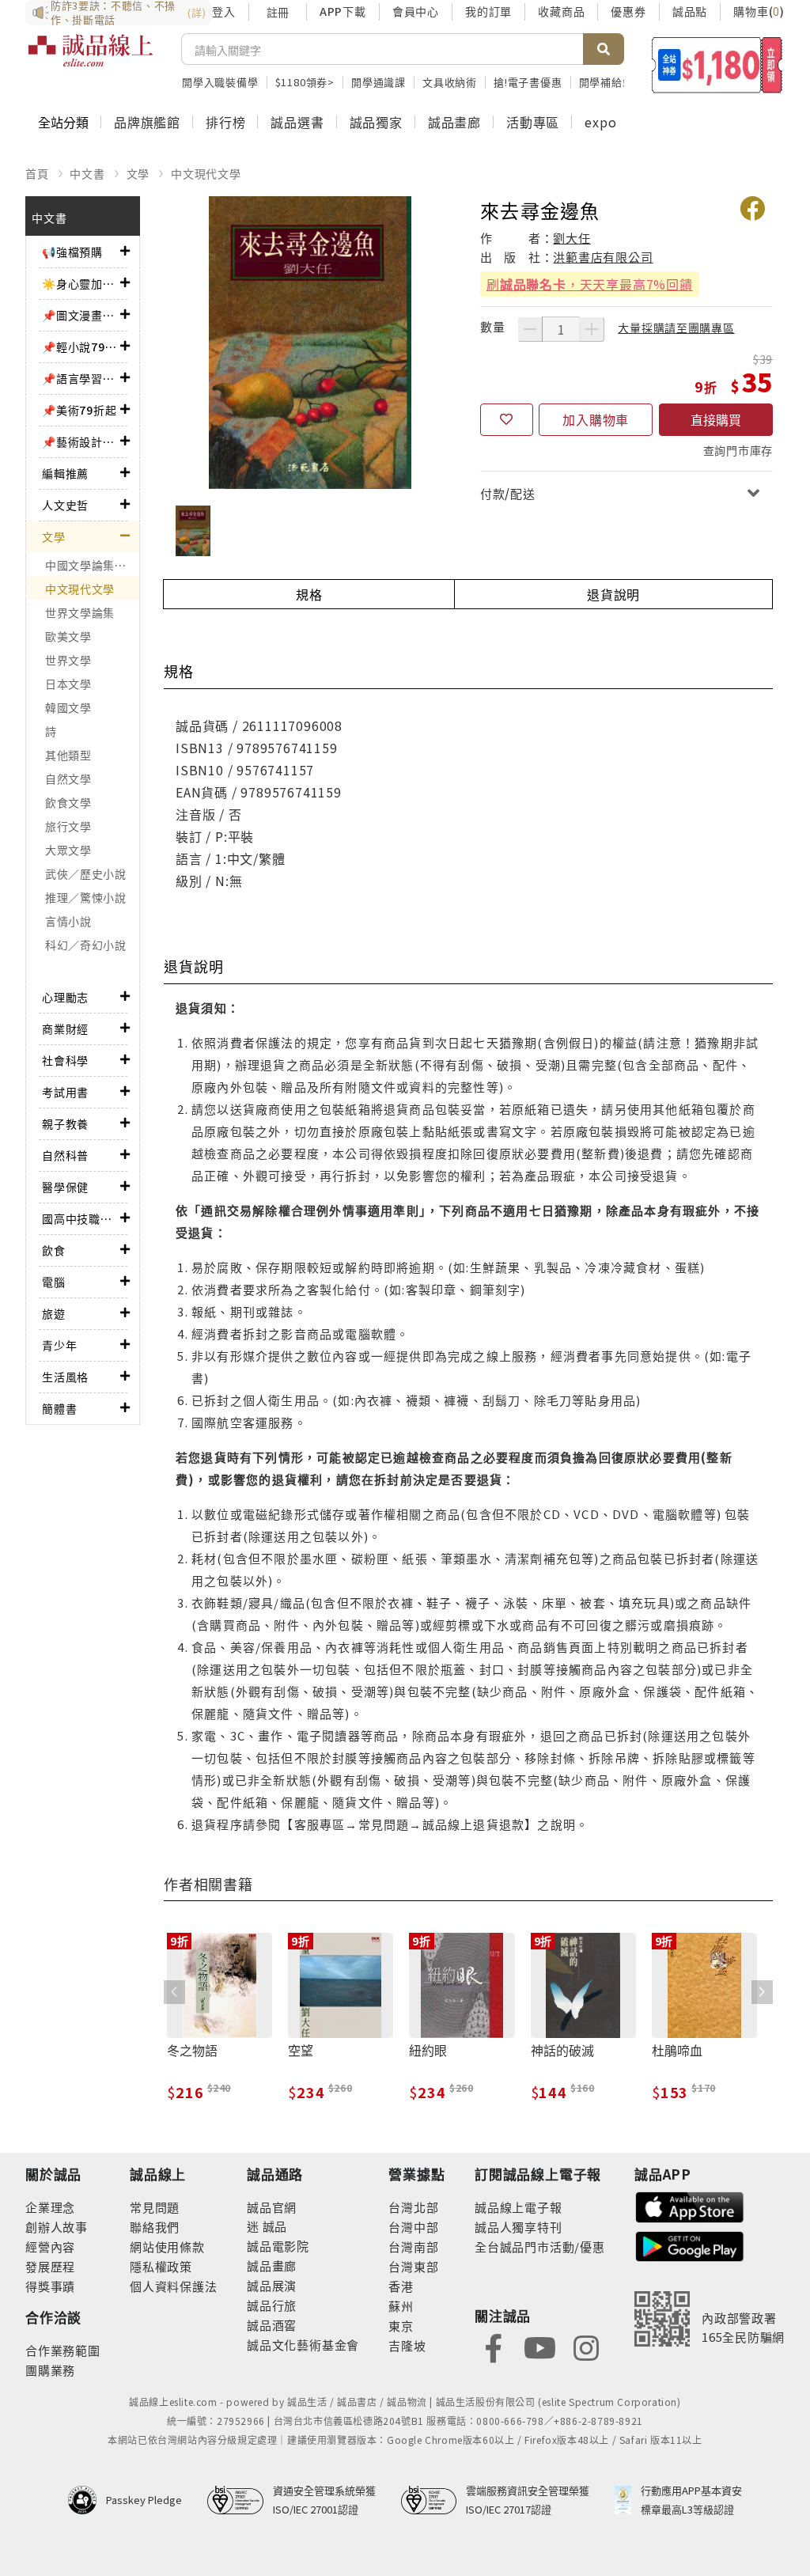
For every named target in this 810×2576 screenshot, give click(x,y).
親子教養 (65, 1123)
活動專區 (533, 122)
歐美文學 (68, 636)
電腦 (54, 1282)
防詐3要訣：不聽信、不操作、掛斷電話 (128, 13)
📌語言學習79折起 (81, 378)
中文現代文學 (206, 173)
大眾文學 (68, 850)
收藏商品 (561, 11)
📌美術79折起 (79, 410)
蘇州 (401, 2306)
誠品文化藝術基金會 (303, 2345)
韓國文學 (68, 707)
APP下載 (343, 11)
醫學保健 (65, 1187)
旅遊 (54, 1313)
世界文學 (68, 660)
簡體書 (59, 1408)
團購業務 (50, 2370)
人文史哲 (65, 505)
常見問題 (155, 2207)
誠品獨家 (376, 122)
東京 (401, 2326)
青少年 (59, 1345)
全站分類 (63, 122)
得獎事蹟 (50, 2286)
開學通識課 (379, 82)
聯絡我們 (155, 2227)
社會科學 (65, 1060)
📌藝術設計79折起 (81, 441)
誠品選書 (297, 122)
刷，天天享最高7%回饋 (590, 284)
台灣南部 (413, 2246)
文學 (138, 173)
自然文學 (68, 778)
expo (600, 122)
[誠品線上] (91, 59)
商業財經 (65, 1029)
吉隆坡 (407, 2345)
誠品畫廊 (454, 122)
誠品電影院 (278, 2246)
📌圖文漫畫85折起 (81, 315)
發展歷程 (50, 2266)
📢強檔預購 (72, 252)
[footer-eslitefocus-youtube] (539, 2346)
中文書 (87, 173)
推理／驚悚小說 (86, 897)
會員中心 (416, 11)
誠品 (273, 2226)
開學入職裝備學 (220, 82)
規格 (309, 594)
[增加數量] (592, 329)
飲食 (54, 1250)
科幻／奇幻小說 (86, 945)
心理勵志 (65, 997)
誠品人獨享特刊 (519, 2227)
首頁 (37, 173)
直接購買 (716, 419)
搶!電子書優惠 (528, 82)
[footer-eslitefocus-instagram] (586, 2346)
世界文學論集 (80, 612)
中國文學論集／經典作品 (92, 565)
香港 (401, 2286)
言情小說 (68, 921)
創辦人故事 (57, 2227)
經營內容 (50, 2246)
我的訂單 (488, 11)
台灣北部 (413, 2207)
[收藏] (507, 420)
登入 (224, 11)
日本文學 (68, 684)
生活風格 (65, 1377)
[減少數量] (530, 329)
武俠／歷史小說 (86, 873)
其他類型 (68, 755)
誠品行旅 (272, 2305)
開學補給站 (606, 82)
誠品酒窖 (272, 2325)
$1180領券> (305, 82)
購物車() (759, 11)
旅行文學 (68, 826)
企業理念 (50, 2207)
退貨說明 (613, 594)
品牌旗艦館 (147, 122)
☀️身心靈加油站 (81, 283)
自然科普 (65, 1155)
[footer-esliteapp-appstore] (690, 2205)
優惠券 (628, 11)
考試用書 (65, 1092)
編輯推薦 (65, 473)
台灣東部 (413, 2266)
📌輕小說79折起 (81, 347)
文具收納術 (450, 82)
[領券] (717, 65)
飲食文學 (68, 802)
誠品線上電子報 (519, 2207)
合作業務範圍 (63, 2350)
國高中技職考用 (81, 1218)
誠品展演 (272, 2285)
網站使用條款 (167, 2246)
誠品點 (690, 11)
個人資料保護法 (174, 2286)
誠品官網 (272, 2207)
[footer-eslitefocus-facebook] (494, 2346)
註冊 (278, 12)
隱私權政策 (161, 2266)
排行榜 (225, 122)
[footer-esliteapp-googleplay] (690, 2245)
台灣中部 (413, 2227)
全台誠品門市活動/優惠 (540, 2246)
